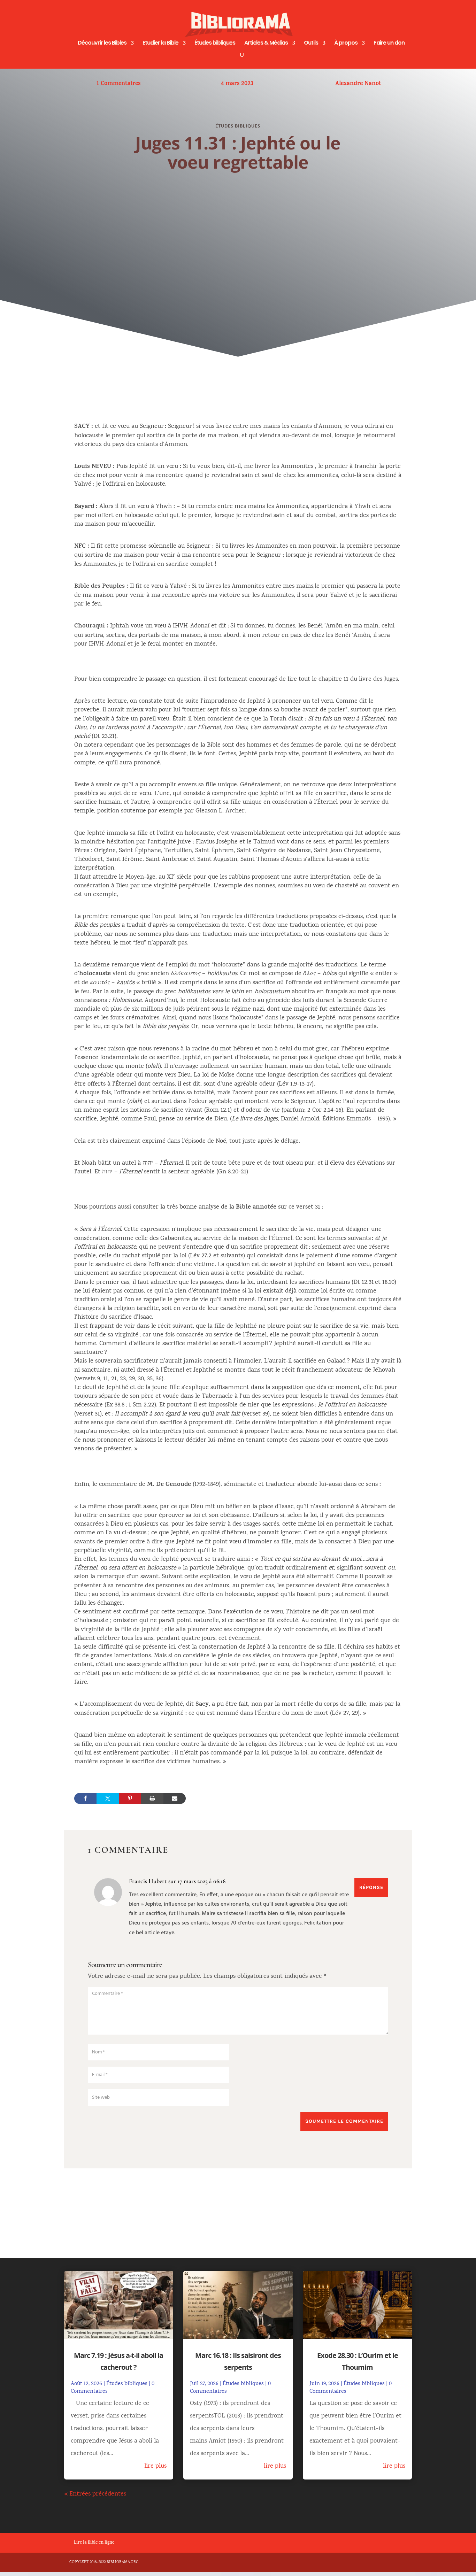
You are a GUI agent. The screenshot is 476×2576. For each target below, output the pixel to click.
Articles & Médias (266, 44)
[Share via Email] (175, 1798)
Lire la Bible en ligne (94, 2543)
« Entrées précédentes (95, 2494)
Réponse (371, 1887)
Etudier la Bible (160, 44)
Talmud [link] (264, 842)
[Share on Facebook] (85, 1798)
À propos (346, 44)
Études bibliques (215, 44)
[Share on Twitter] (108, 1798)
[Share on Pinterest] (130, 1798)
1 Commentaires (118, 84)
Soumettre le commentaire (344, 2121)
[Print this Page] (152, 1798)
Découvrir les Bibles (102, 44)
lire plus (155, 2466)
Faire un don (389, 44)
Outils (311, 44)
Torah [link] (278, 719)
